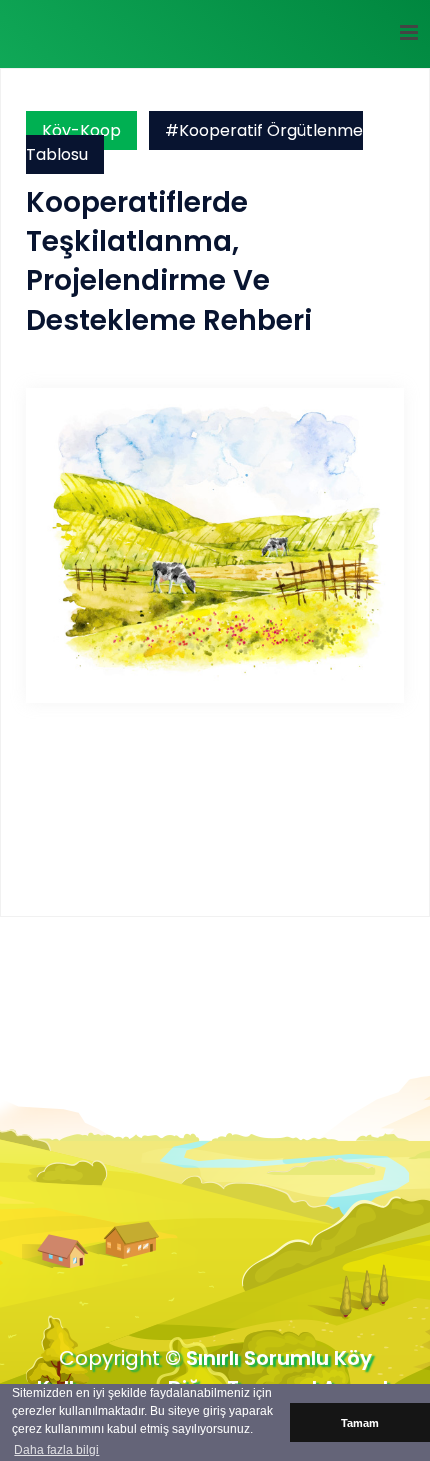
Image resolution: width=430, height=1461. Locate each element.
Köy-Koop (81, 130)
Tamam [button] (360, 1423)
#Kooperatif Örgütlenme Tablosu (194, 142)
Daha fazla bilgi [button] (56, 1450)
